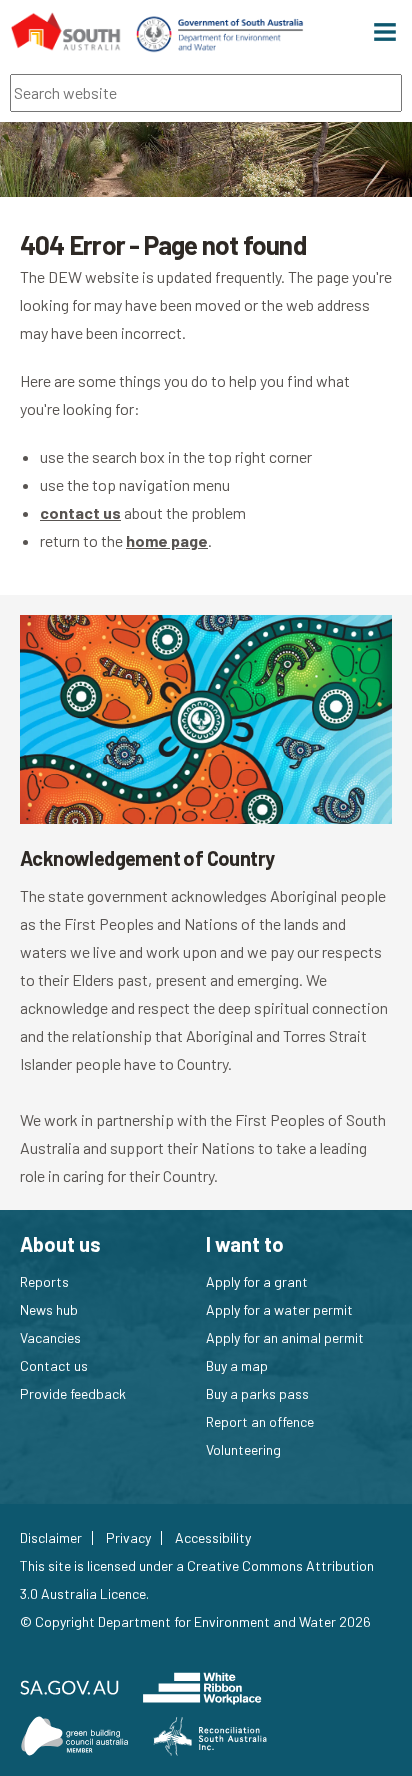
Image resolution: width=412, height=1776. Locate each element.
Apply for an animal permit (285, 1337)
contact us (80, 512)
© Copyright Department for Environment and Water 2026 (195, 1621)
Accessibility (213, 1538)
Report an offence (260, 1421)
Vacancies (50, 1337)
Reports (44, 1281)
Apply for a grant (257, 1281)
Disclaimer (51, 1538)
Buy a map (237, 1365)
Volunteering (243, 1449)
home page (167, 540)
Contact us (54, 1365)
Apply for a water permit (279, 1309)
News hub (49, 1309)
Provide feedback (73, 1393)
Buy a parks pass (257, 1393)
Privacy (128, 1538)
